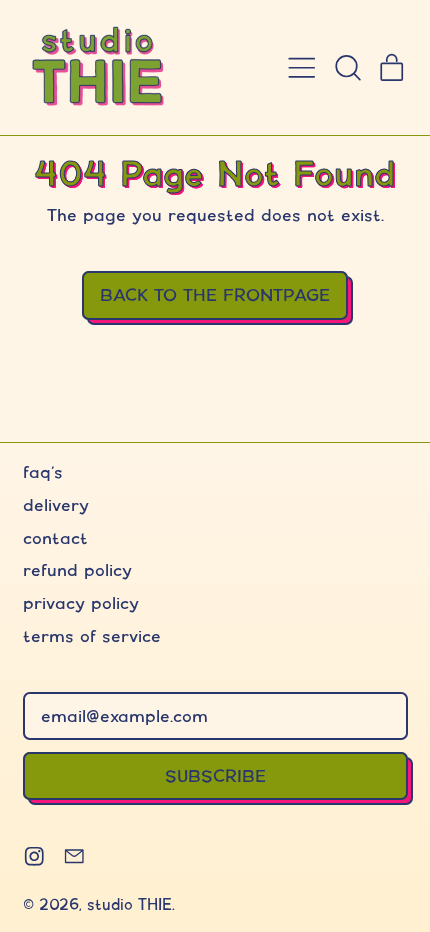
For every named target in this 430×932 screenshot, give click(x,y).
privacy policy (81, 602)
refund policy (77, 569)
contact (55, 537)
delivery (56, 504)
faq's (43, 471)
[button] (347, 68)
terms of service (92, 635)
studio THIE (129, 904)
